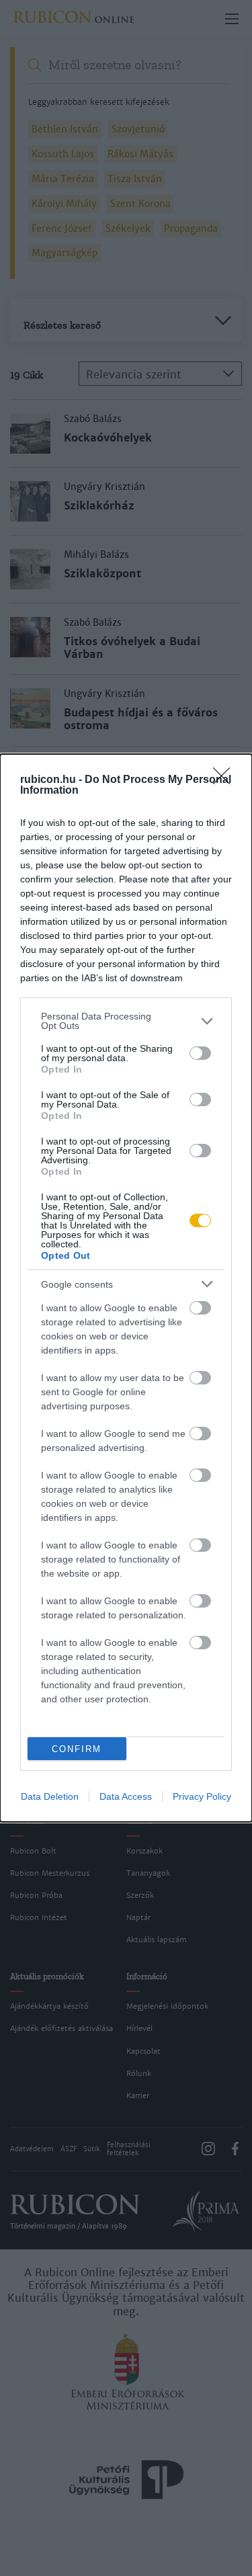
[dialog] (126, 1288)
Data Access (126, 1796)
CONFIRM (77, 1749)
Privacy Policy (202, 1796)
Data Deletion (50, 1796)
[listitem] (126, 1021)
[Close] (226, 780)
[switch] (200, 1053)
